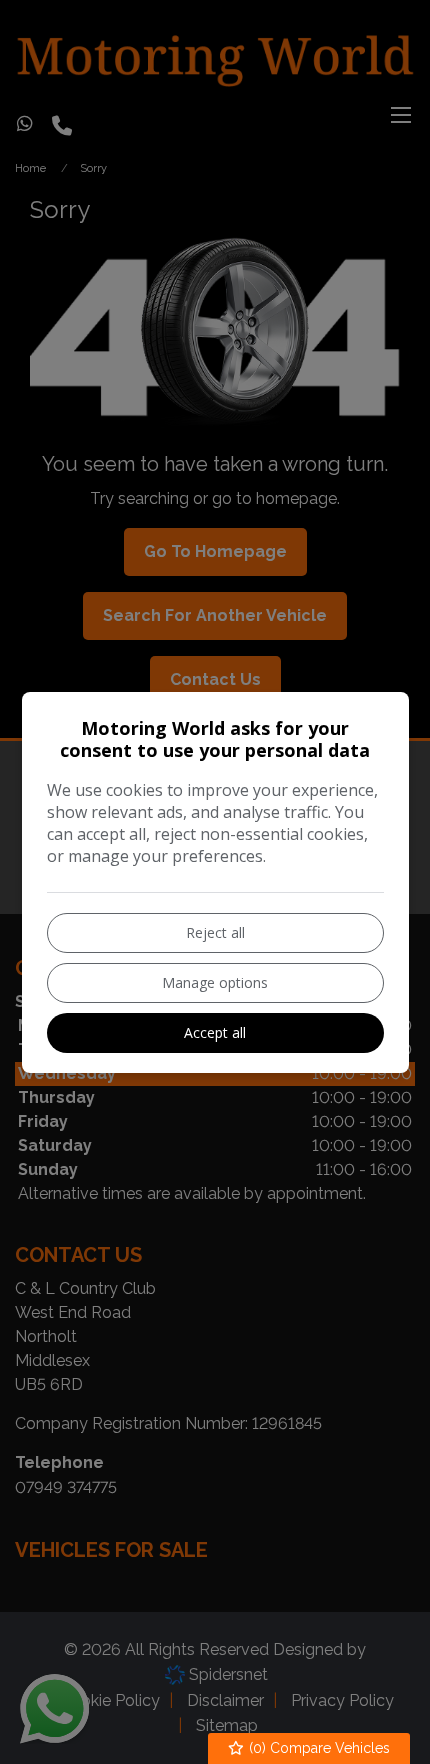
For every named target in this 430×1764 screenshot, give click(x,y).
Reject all (215, 932)
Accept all (215, 1032)
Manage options (215, 982)
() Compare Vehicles (317, 1748)
